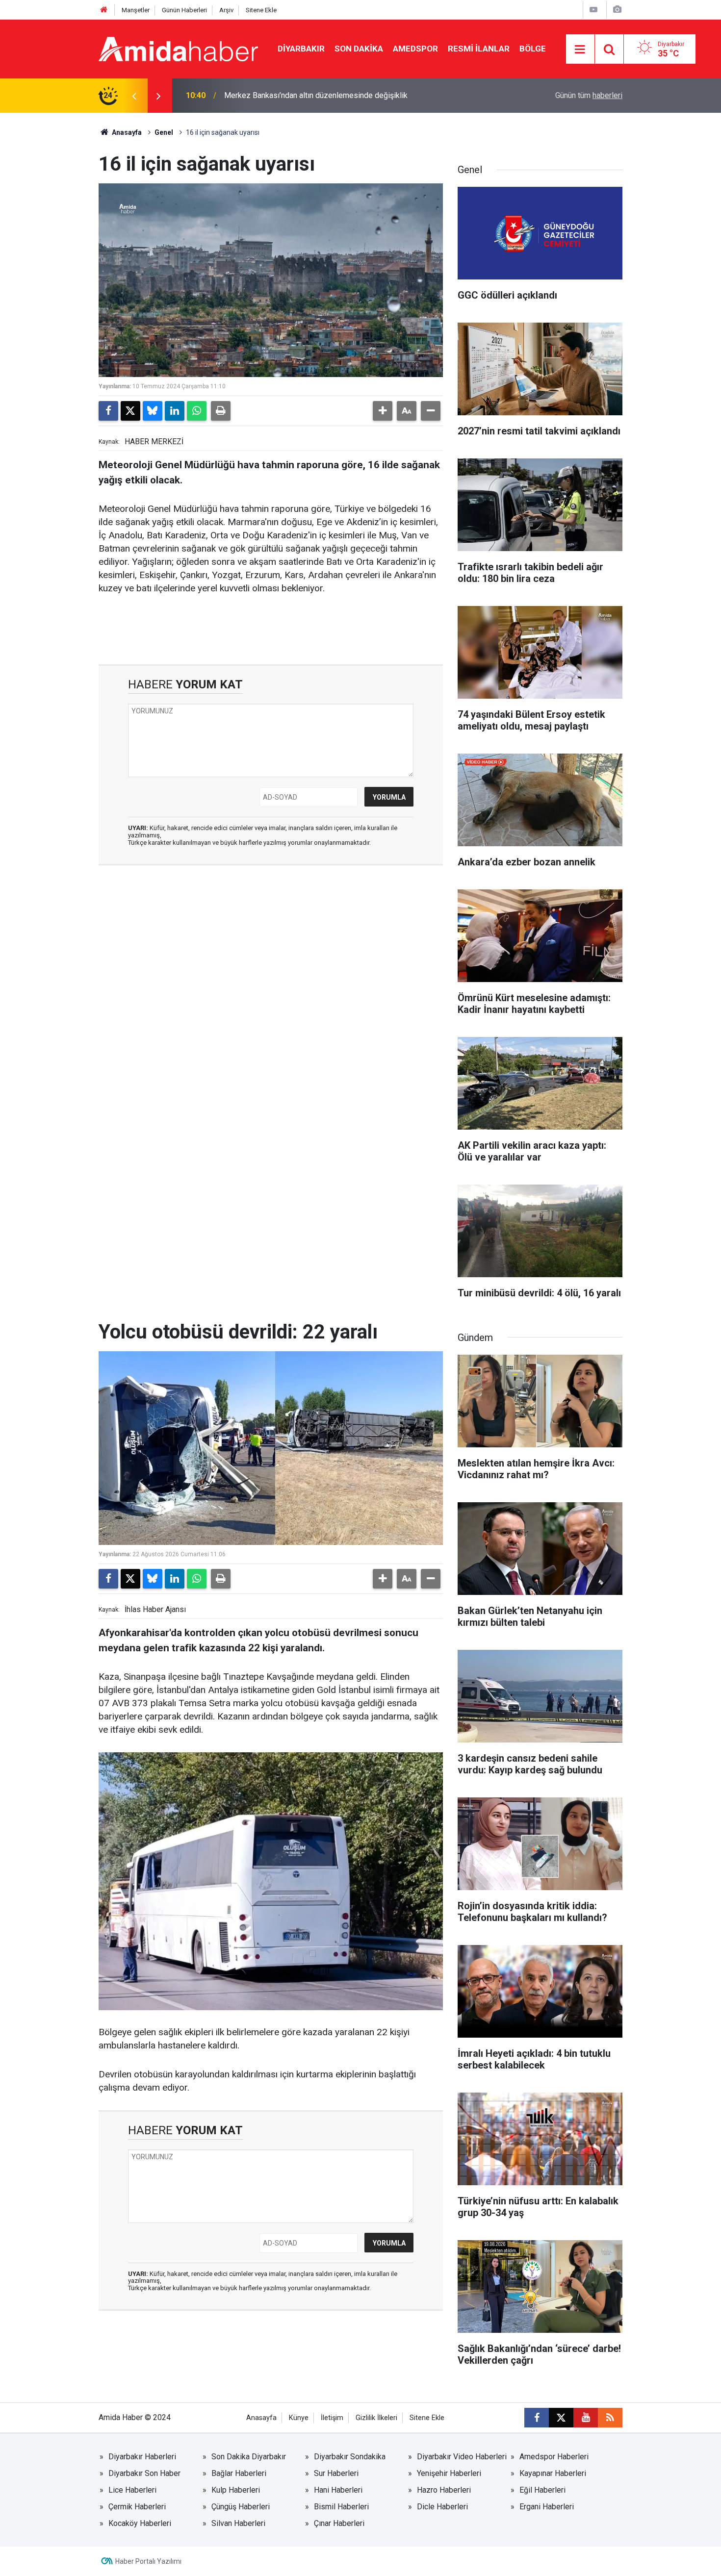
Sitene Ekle (261, 10)
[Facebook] (108, 411)
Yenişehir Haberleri (449, 2473)
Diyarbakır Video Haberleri (462, 2457)
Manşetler (136, 10)
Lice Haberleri (132, 2490)
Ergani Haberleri (547, 2507)
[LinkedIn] (175, 411)
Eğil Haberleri (542, 2490)
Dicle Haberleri (442, 2507)
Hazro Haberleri (444, 2490)
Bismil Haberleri (341, 2507)
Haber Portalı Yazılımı (148, 2561)
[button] (383, 411)
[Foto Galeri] (617, 10)
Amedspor (415, 49)
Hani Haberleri (338, 2490)
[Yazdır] (221, 411)
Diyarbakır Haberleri (142, 2457)
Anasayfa (126, 132)
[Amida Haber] (178, 48)
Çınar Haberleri (339, 2523)
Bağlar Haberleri (239, 2473)
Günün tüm (589, 95)
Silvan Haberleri (238, 2523)
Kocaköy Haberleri (140, 2523)
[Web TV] (593, 10)
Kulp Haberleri (236, 2490)
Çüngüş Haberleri (241, 2507)
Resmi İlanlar (479, 49)
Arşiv (226, 10)
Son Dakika (359, 49)
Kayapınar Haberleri (553, 2473)
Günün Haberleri (184, 10)
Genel (164, 132)
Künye (299, 2418)
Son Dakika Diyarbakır (249, 2457)
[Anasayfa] (104, 10)
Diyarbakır (301, 49)
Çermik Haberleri (137, 2507)
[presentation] (134, 96)
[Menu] (580, 50)
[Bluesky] (153, 411)
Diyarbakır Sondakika (350, 2457)
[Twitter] (130, 411)
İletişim (332, 2418)
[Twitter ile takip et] (561, 2418)
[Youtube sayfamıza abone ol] (586, 2418)
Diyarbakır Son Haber (144, 2473)
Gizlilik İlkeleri (376, 2418)
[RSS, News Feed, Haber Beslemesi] (610, 2418)
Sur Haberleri (336, 2473)
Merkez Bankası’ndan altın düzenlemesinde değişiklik (316, 95)
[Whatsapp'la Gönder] (197, 411)
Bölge (533, 49)
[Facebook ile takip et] (537, 2418)
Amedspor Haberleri (554, 2457)
